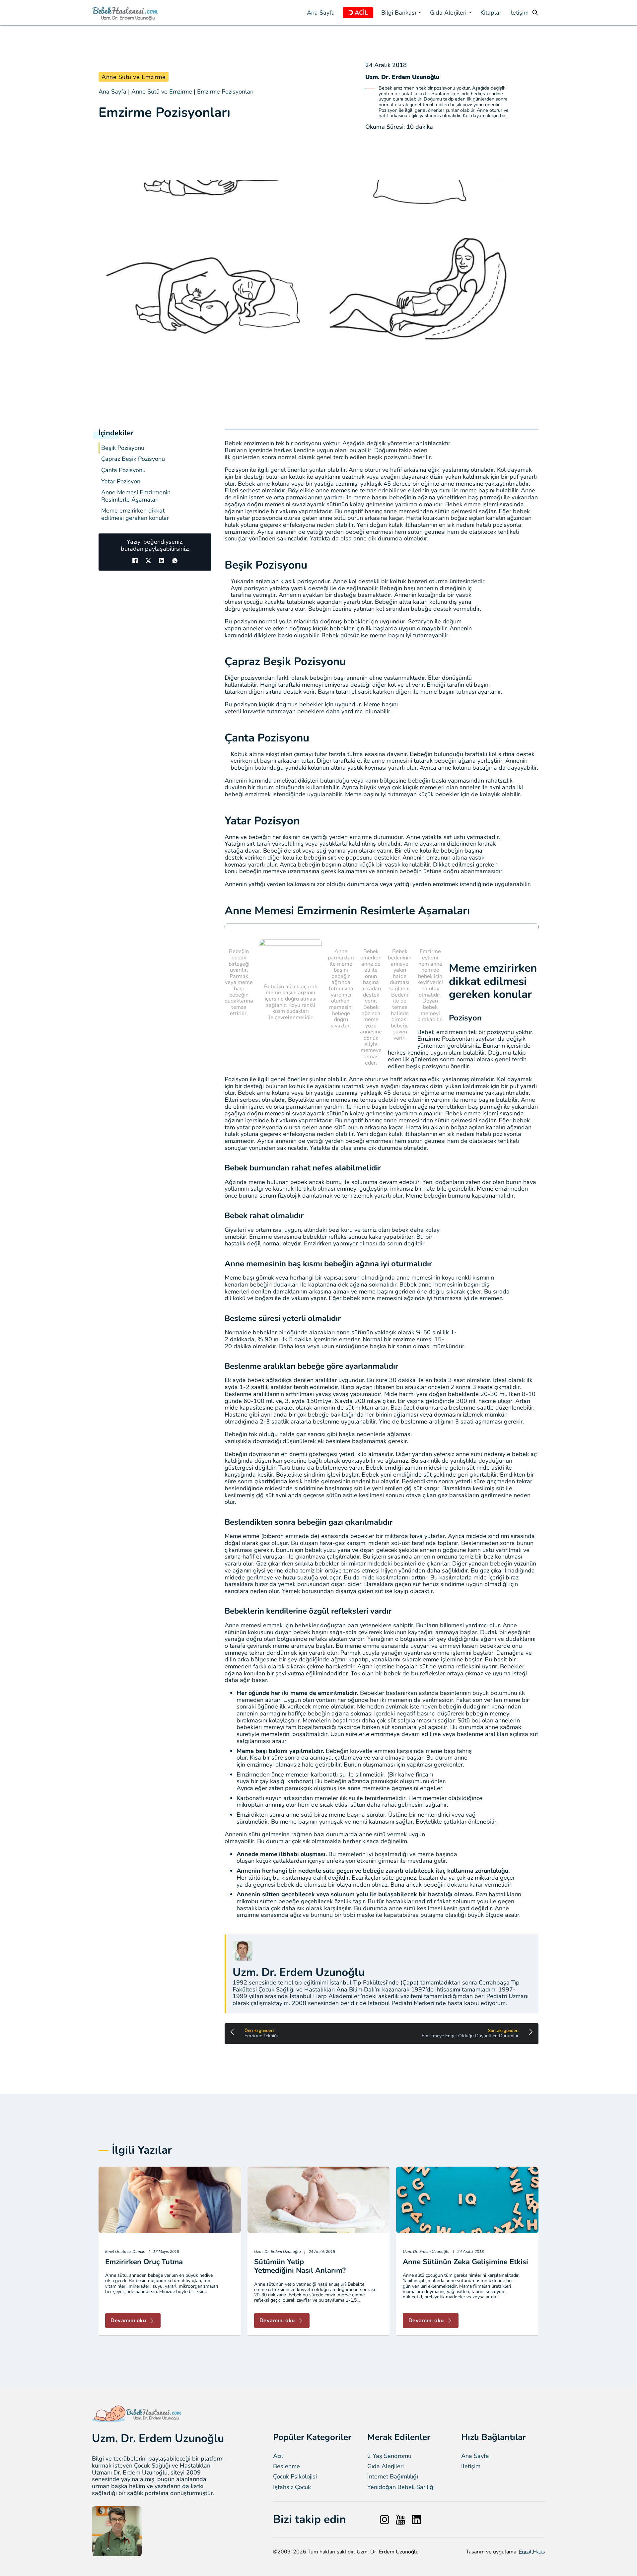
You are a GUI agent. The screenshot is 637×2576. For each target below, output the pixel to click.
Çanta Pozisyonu (123, 470)
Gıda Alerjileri (386, 2466)
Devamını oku (128, 2321)
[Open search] (535, 13)
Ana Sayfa (321, 13)
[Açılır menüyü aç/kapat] (351, 13)
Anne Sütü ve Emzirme (134, 77)
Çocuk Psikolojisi (295, 2477)
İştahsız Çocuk (292, 2487)
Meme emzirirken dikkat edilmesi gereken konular (135, 514)
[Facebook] (135, 561)
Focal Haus (532, 2552)
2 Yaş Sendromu (389, 2456)
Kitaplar (491, 13)
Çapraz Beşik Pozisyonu (133, 459)
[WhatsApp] (175, 561)
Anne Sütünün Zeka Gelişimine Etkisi (465, 2262)
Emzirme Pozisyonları (225, 92)
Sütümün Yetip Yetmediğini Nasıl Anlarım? (300, 2266)
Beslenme (286, 2466)
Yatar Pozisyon (121, 482)
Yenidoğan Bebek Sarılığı (401, 2487)
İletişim (519, 13)
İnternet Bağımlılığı (393, 2477)
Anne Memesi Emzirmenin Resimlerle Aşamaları (136, 496)
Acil (278, 2456)
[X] (148, 561)
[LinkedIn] (162, 561)
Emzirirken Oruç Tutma (144, 2262)
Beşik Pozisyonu (123, 448)
